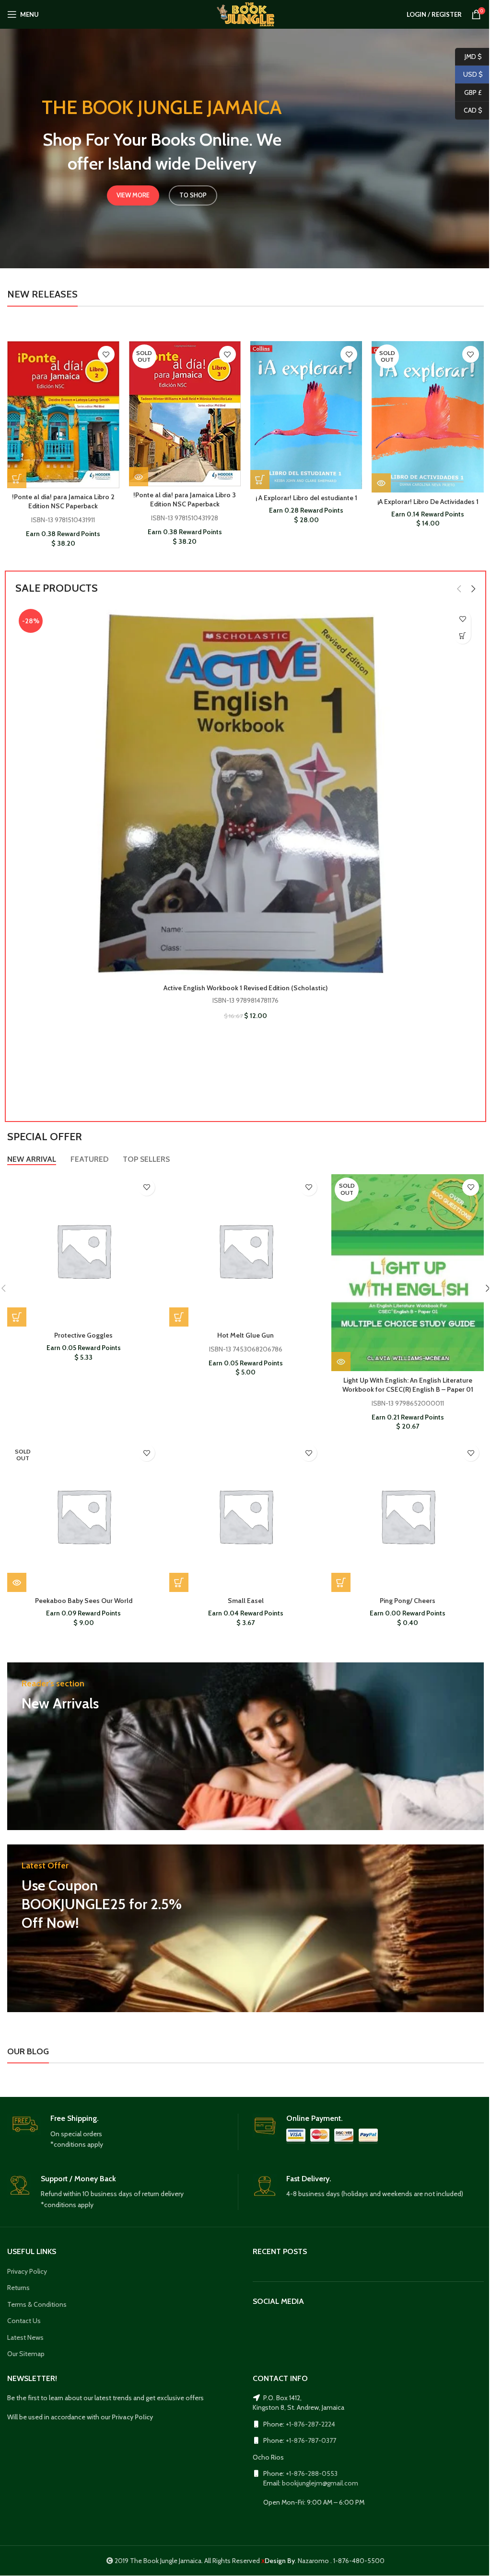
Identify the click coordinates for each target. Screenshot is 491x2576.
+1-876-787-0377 (311, 2440)
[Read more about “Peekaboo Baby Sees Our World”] (17, 1582)
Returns (18, 2288)
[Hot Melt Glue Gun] (245, 1250)
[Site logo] (245, 13)
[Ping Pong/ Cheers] (408, 1516)
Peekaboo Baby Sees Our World (84, 1601)
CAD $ (469, 110)
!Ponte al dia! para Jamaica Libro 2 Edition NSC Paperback (63, 502)
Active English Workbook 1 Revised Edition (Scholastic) (245, 988)
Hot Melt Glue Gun (245, 1335)
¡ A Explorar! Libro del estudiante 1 (306, 498)
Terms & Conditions (37, 2304)
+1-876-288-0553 (312, 2473)
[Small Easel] (245, 1516)
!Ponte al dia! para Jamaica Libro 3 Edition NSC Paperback (185, 500)
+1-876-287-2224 (310, 2424)
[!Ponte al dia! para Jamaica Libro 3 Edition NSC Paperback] (185, 414)
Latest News (25, 2337)
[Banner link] (245, 1746)
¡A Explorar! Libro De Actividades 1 (428, 502)
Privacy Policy (27, 2271)
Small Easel (246, 1601)
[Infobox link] (123, 2132)
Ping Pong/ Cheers (408, 1601)
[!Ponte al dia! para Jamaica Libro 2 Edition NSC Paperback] (63, 415)
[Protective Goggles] (83, 1250)
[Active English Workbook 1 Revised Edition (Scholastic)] (245, 792)
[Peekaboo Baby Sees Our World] (83, 1516)
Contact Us (24, 2321)
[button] (17, 479)
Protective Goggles (83, 1335)
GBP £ (468, 92)
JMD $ (468, 56)
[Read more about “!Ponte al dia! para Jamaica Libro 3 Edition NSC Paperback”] (139, 477)
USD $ (469, 74)
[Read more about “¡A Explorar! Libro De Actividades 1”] (381, 483)
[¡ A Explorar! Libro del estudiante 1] (306, 415)
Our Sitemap (26, 2354)
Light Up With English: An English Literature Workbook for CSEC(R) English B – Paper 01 (408, 1385)
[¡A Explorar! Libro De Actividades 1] (427, 417)
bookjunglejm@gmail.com (320, 2483)
